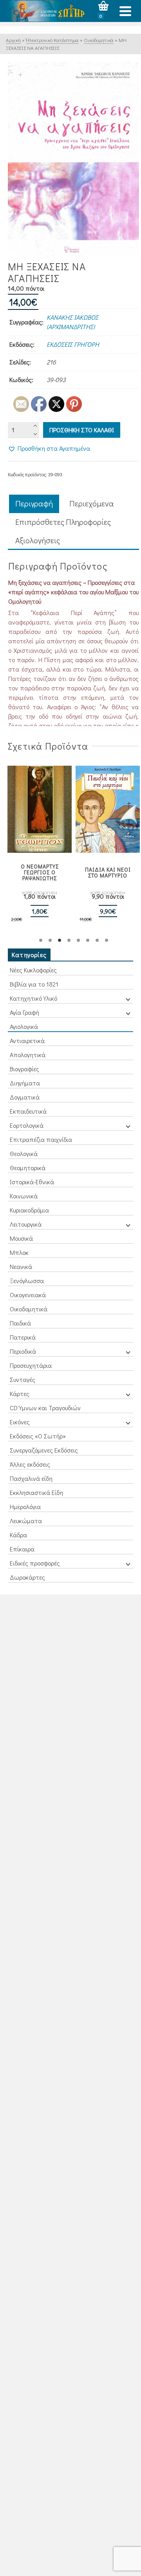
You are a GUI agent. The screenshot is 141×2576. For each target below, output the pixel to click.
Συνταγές (23, 1379)
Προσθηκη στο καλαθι (82, 430)
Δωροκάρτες (27, 1577)
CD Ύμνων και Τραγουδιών (45, 1408)
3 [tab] (60, 940)
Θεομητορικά (28, 1168)
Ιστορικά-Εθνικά (32, 1182)
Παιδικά (20, 1323)
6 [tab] (88, 940)
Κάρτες (20, 1394)
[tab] (34, 504)
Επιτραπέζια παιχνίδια (41, 1139)
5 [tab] (78, 940)
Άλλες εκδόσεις (30, 1464)
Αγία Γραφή (24, 1012)
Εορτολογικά (27, 1125)
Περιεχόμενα (92, 503)
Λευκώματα (26, 1521)
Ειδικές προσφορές (35, 1563)
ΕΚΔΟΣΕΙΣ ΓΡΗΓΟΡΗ (73, 344)
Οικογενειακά (28, 1295)
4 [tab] (69, 940)
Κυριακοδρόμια (29, 1210)
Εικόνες (20, 1422)
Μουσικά (21, 1238)
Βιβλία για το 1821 (34, 984)
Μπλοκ (19, 1252)
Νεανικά (21, 1266)
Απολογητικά (28, 1055)
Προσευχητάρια (31, 1365)
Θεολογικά (24, 1153)
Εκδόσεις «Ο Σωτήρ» (38, 1436)
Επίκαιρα (22, 1549)
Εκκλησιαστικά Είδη (36, 1492)
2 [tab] (50, 940)
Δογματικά (25, 1097)
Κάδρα (18, 1535)
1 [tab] (41, 940)
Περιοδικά (23, 1351)
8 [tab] (107, 940)
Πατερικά (23, 1337)
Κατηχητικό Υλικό (33, 998)
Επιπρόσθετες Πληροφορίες (63, 522)
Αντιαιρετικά (27, 1040)
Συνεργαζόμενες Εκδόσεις (44, 1450)
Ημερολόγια (25, 1506)
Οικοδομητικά (29, 1309)
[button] (49, 448)
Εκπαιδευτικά (28, 1111)
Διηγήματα (25, 1083)
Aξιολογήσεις (38, 540)
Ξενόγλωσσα (27, 1281)
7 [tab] (97, 940)
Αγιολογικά (24, 1026)
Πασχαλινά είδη (31, 1478)
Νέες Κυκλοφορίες (33, 970)
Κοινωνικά (24, 1196)
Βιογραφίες (24, 1069)
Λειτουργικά (26, 1224)
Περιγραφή (34, 503)
